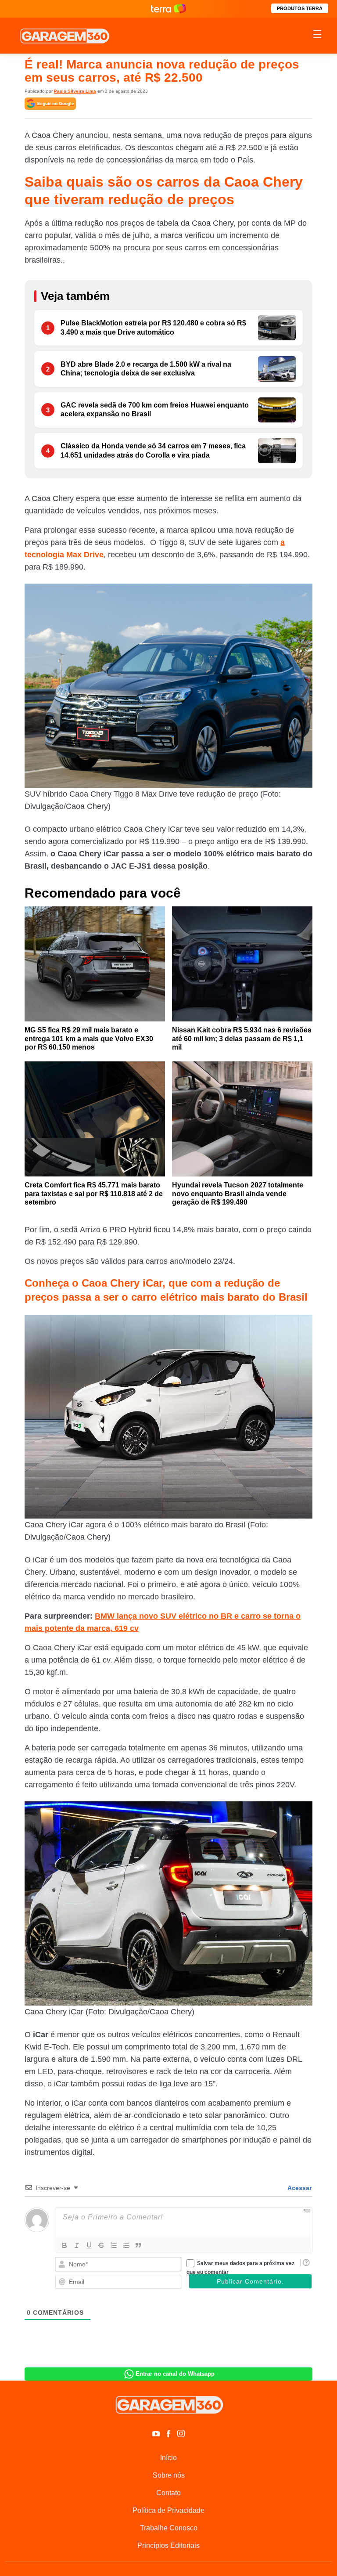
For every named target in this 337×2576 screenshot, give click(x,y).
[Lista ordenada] (114, 2245)
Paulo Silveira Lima (75, 91)
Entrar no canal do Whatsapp (175, 2374)
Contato (168, 2493)
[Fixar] (101, 2245)
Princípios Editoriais (168, 2545)
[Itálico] (77, 2245)
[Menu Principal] (317, 36)
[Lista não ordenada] (126, 2245)
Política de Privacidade (168, 2510)
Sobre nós (169, 2475)
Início (168, 2458)
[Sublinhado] (89, 2245)
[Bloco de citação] (138, 2245)
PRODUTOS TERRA (300, 8)
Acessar (299, 2188)
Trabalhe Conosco (169, 2528)
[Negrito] (65, 2245)
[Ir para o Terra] (168, 9)
